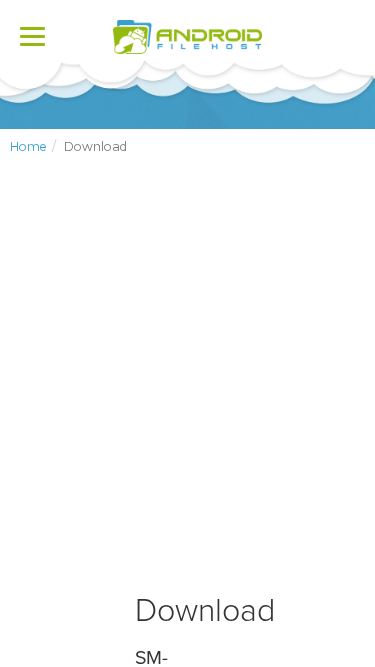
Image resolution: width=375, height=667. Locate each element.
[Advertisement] (187, 390)
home (28, 146)
